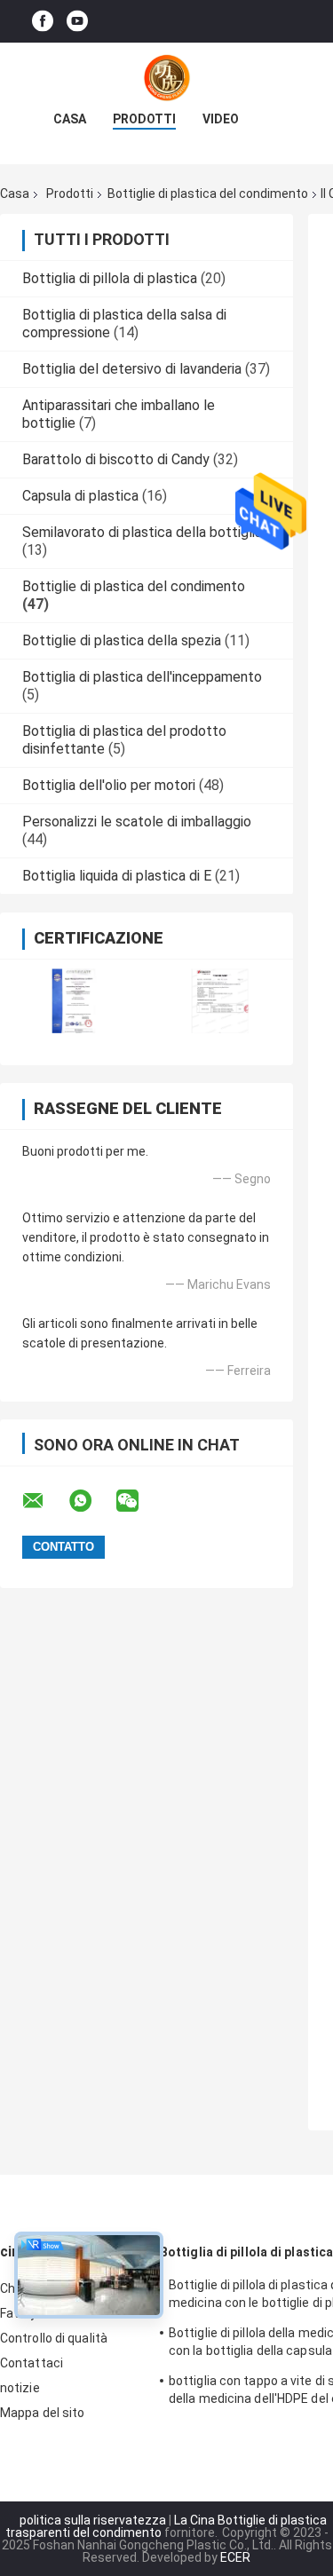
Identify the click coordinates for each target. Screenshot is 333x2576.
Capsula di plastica (80, 496)
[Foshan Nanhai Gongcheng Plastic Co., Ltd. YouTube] (77, 22)
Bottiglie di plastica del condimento (208, 194)
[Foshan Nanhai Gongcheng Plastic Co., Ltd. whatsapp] (91, 1501)
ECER (235, 2557)
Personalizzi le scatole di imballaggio (137, 822)
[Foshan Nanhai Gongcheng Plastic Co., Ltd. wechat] (139, 1501)
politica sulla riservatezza (93, 2520)
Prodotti (144, 119)
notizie (20, 2388)
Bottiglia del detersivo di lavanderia (132, 369)
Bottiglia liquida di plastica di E (117, 876)
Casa (70, 119)
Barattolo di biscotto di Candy (116, 459)
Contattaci (32, 2363)
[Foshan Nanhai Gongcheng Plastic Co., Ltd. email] (44, 1501)
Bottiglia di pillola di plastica (110, 278)
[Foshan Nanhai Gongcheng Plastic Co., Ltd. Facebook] (43, 22)
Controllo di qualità (54, 2338)
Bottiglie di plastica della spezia (122, 640)
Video (221, 119)
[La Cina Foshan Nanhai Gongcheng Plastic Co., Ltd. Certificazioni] (73, 1001)
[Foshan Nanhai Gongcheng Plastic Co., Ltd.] (167, 78)
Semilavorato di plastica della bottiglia (142, 532)
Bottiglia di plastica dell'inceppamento (142, 677)
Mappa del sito (42, 2413)
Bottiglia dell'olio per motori (109, 785)
